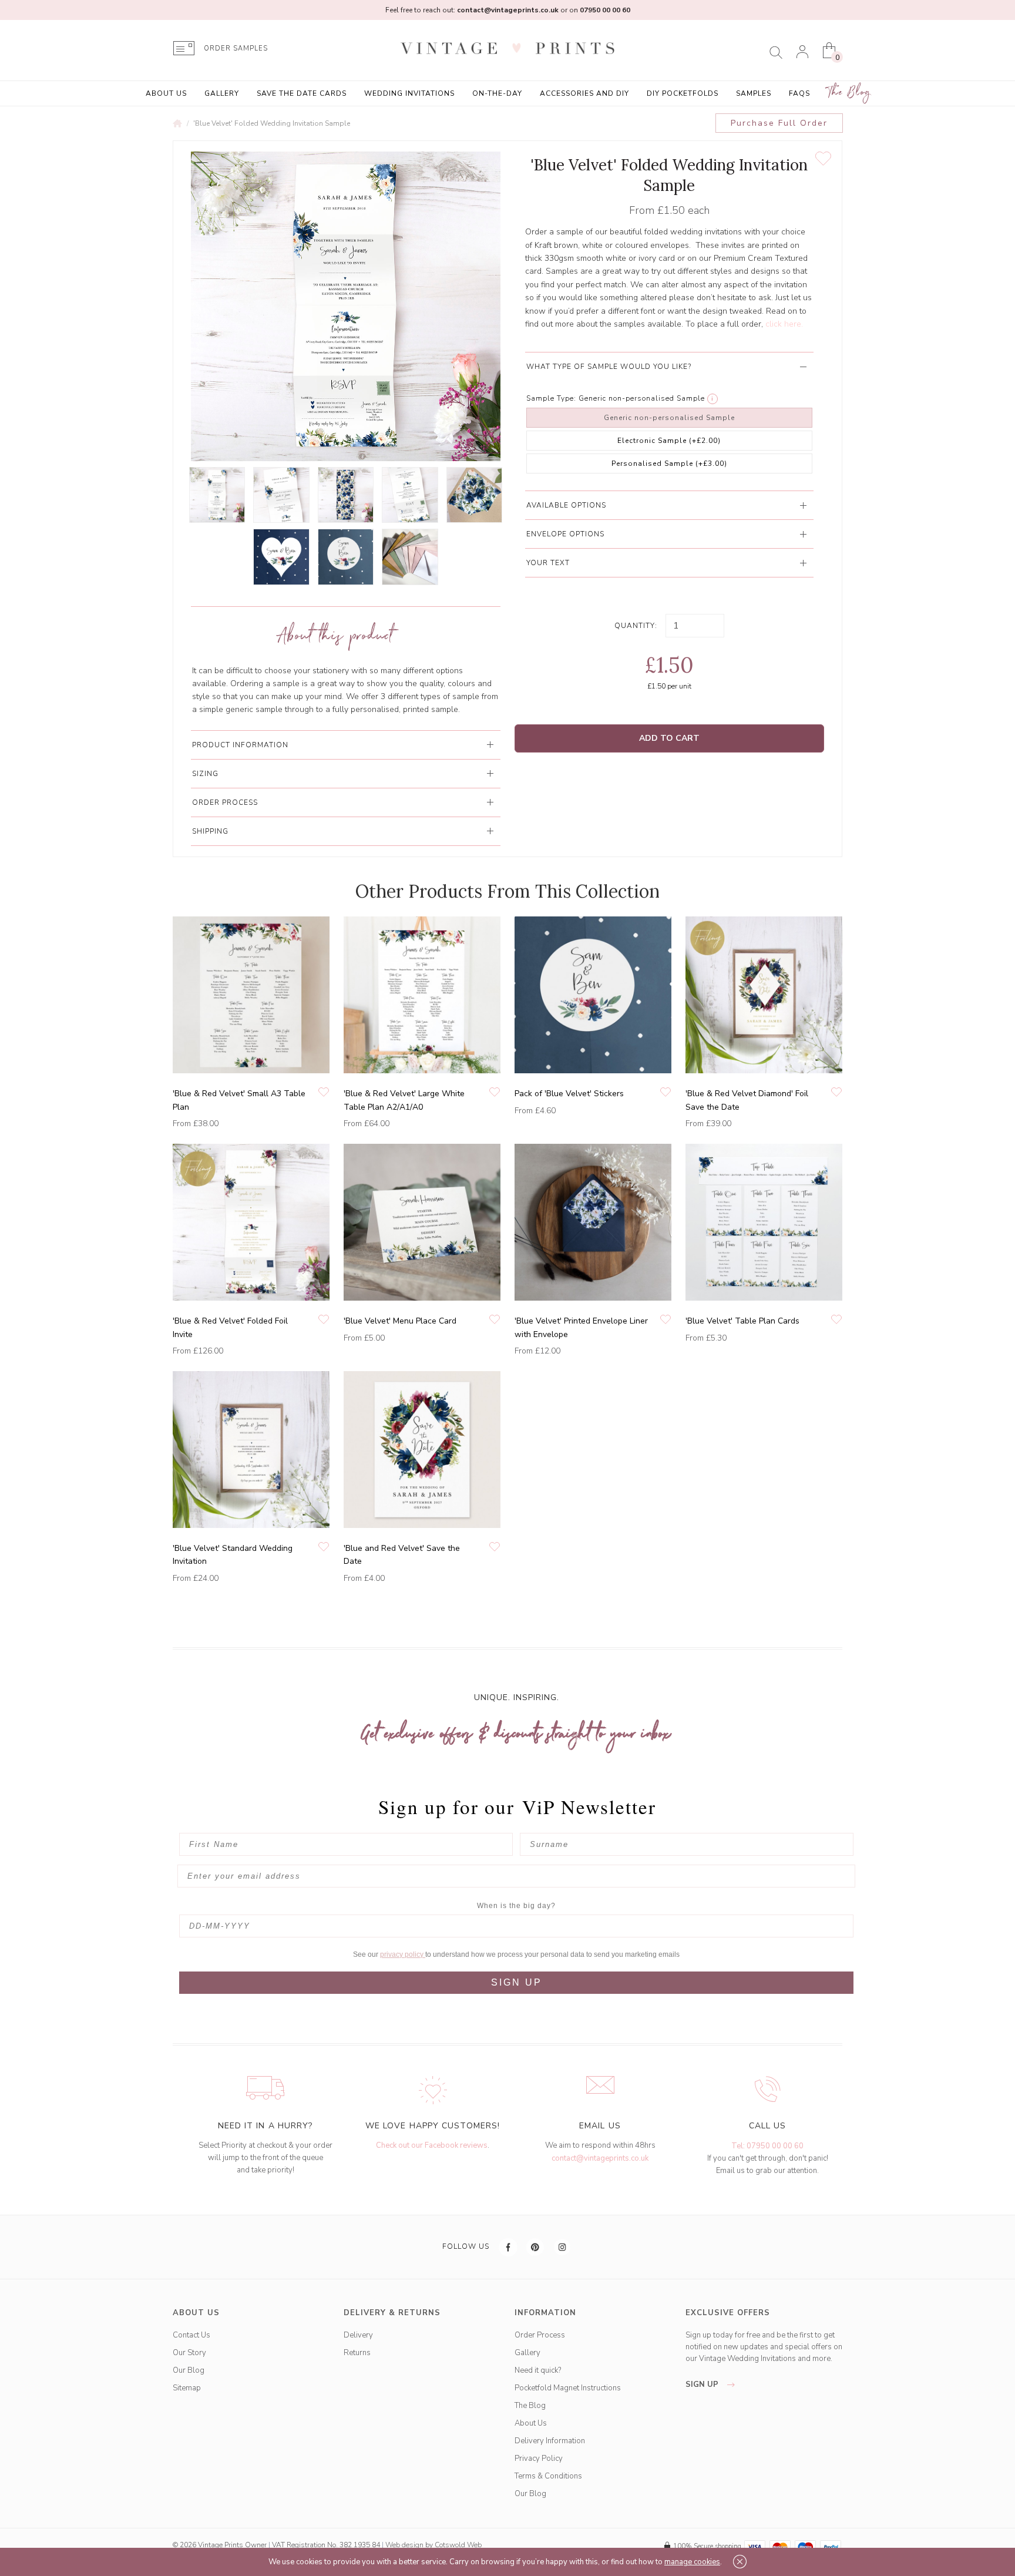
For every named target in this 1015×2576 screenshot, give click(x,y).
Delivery (358, 2335)
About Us (166, 93)
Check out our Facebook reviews (432, 2145)
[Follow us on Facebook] (509, 2247)
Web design (404, 2545)
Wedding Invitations (409, 93)
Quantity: (636, 626)
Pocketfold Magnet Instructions (568, 2388)
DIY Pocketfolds (683, 93)
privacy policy (403, 1954)
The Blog (849, 93)
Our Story (189, 2353)
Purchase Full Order (779, 123)
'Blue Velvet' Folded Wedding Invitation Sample (272, 123)
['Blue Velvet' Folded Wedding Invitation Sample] (217, 495)
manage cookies (692, 2562)
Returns (357, 2353)
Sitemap (187, 2388)
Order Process (540, 2335)
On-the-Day (497, 93)
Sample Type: (551, 398)
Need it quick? (538, 2370)
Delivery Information (550, 2441)
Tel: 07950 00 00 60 (767, 2146)
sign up (703, 2384)
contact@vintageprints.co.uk (600, 2158)
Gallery (222, 93)
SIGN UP (517, 1982)
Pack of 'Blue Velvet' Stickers (569, 1094)
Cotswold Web (458, 2545)
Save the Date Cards (302, 93)
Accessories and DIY (584, 93)
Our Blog (189, 2370)
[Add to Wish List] (823, 159)
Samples (754, 93)
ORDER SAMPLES (236, 48)
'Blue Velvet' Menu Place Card (400, 1321)
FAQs (799, 93)
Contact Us (191, 2335)
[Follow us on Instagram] (563, 2247)
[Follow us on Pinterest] (536, 2247)
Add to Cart (669, 738)
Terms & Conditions (548, 2476)
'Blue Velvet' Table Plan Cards (742, 1321)
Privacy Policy (539, 2459)
